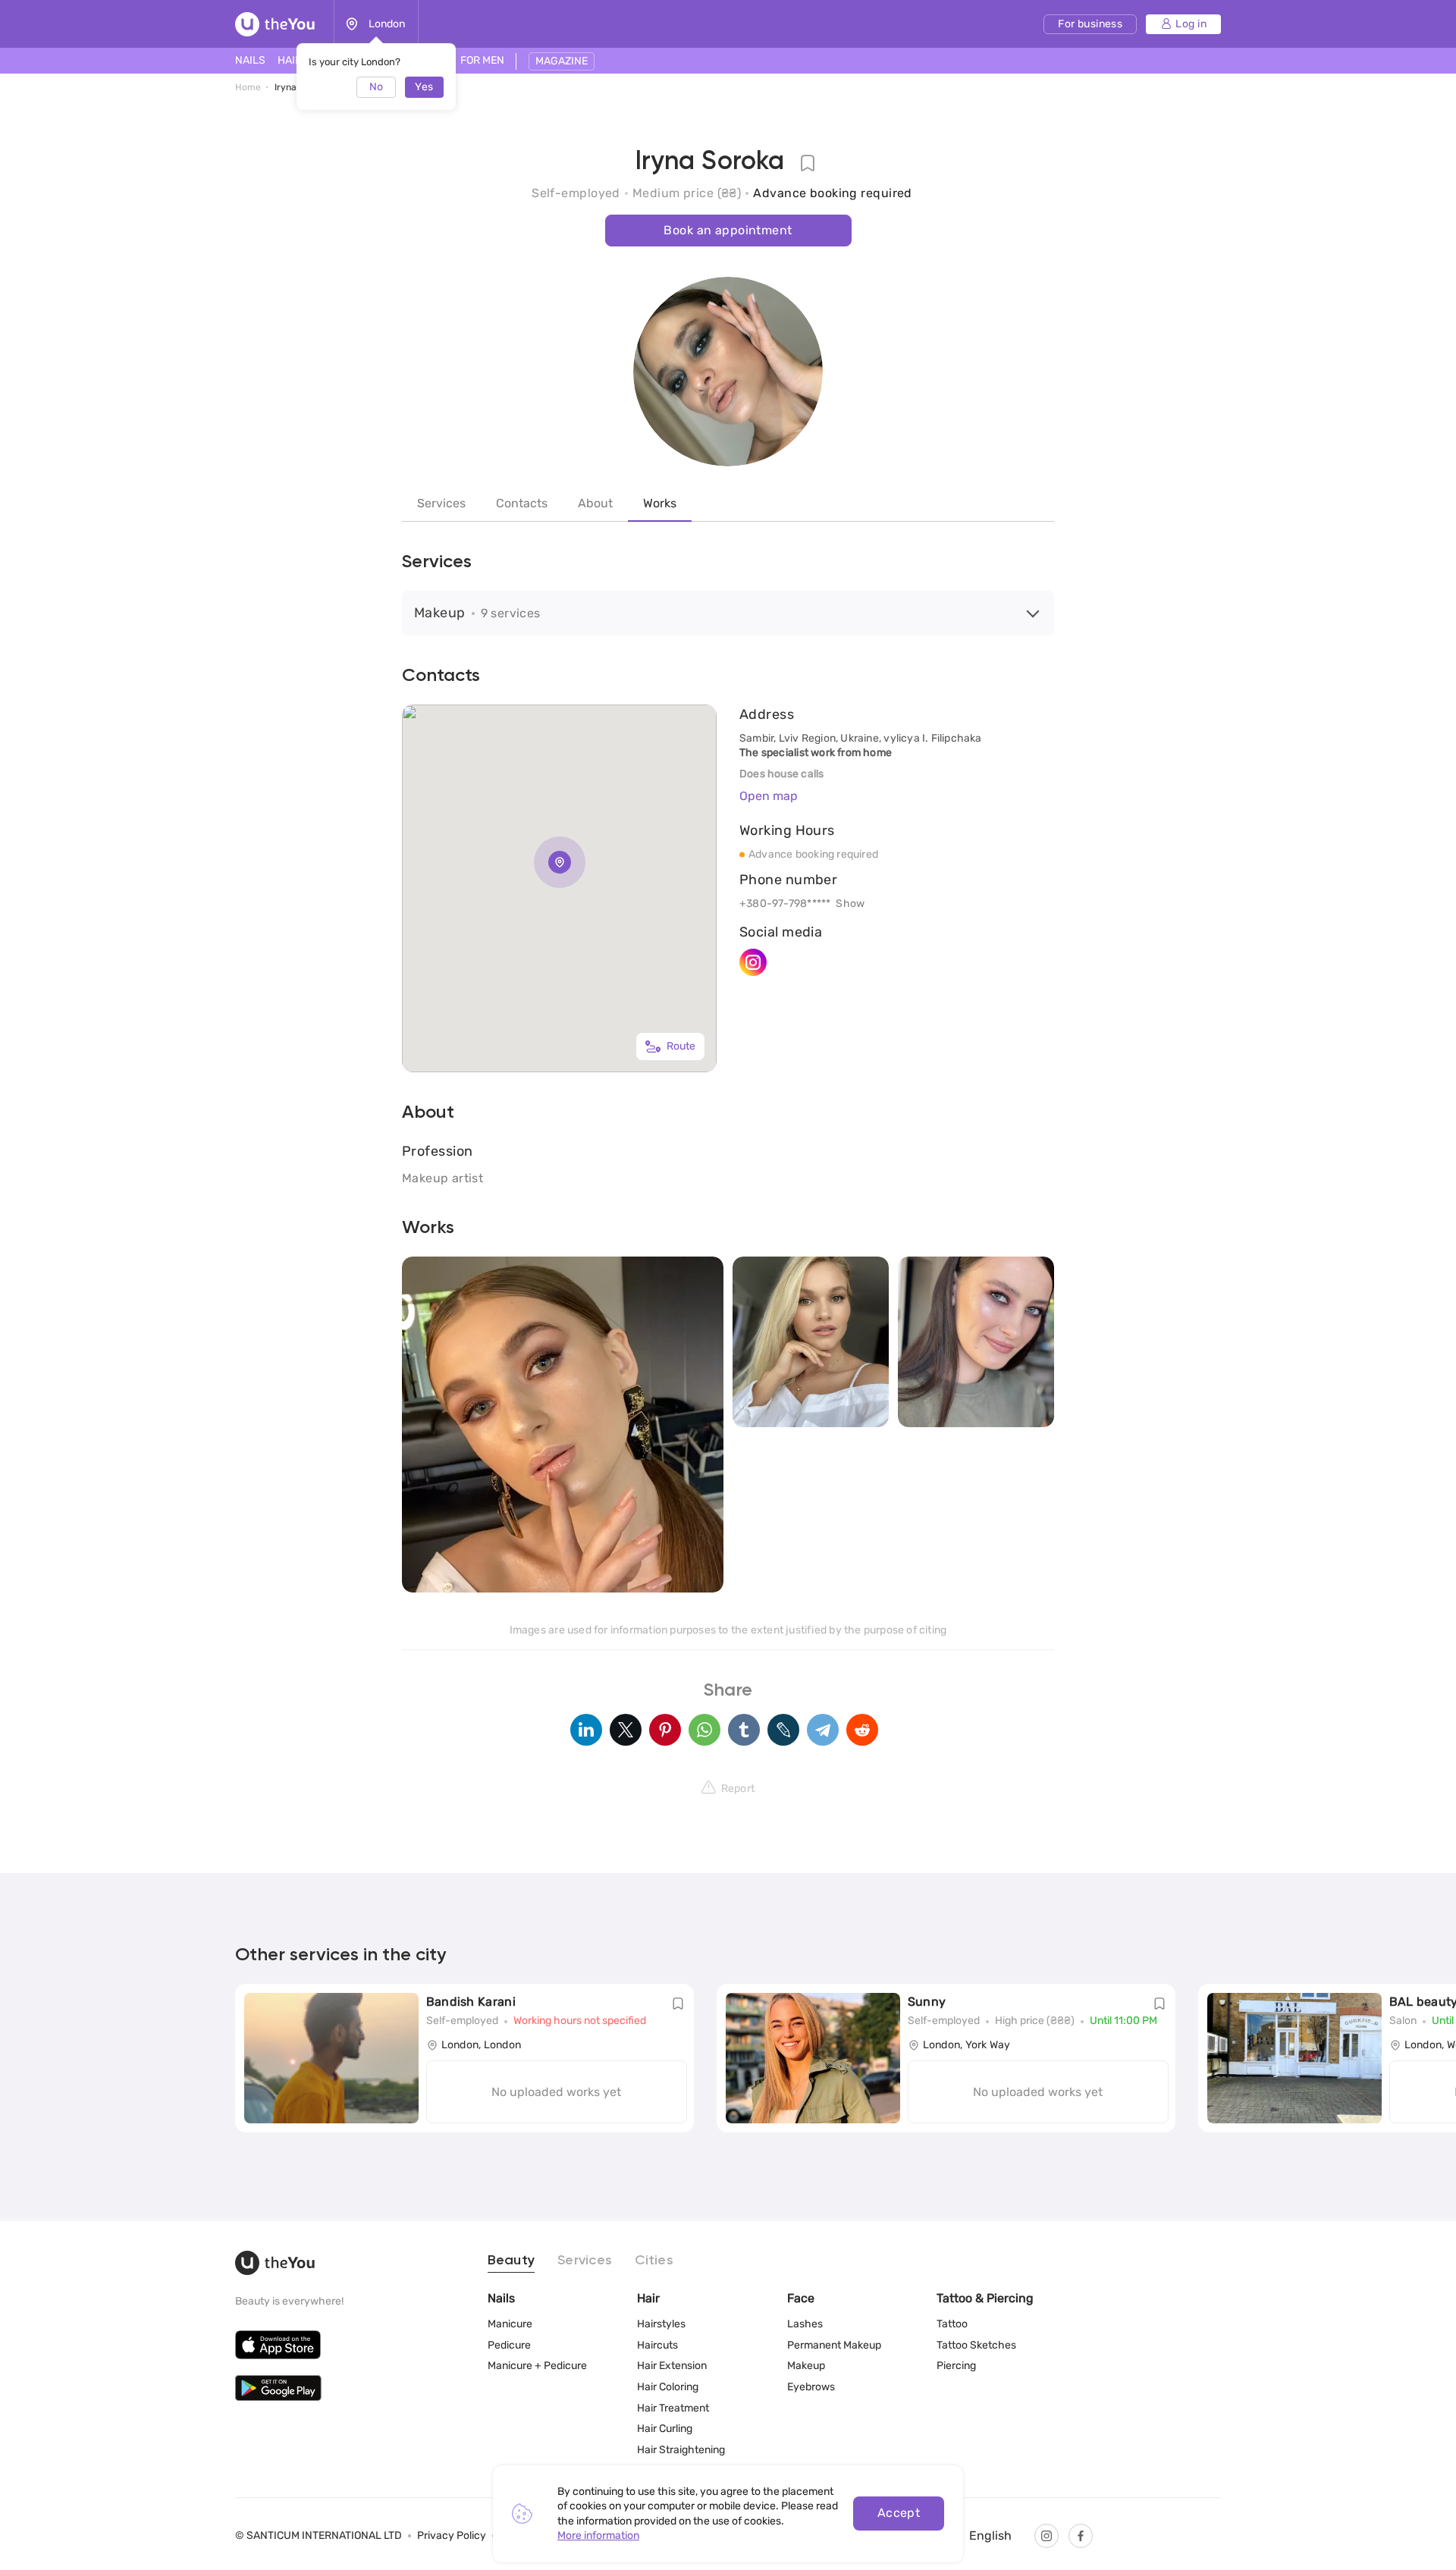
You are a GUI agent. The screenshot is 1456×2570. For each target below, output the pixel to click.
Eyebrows (811, 2387)
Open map (769, 796)
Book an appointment (728, 230)
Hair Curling (665, 2429)
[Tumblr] (744, 1730)
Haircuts (657, 2345)
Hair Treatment (673, 2408)
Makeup (806, 2366)
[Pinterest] (665, 1730)
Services (441, 503)
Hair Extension (672, 2366)
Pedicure (509, 2345)
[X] (626, 1730)
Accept (899, 2513)
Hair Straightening (681, 2450)
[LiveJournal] (783, 1730)
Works (660, 503)
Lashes (805, 2324)
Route (681, 1046)
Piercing (956, 2366)
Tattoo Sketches (976, 2345)
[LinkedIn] (586, 1730)
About (595, 503)
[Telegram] (823, 1730)
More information (598, 2535)
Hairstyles (661, 2324)
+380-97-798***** (785, 904)
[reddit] (862, 1730)
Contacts (522, 503)
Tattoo (952, 2324)
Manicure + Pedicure (537, 2366)
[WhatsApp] (704, 1730)
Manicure (510, 2324)
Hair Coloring (668, 2387)
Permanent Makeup (834, 2345)
